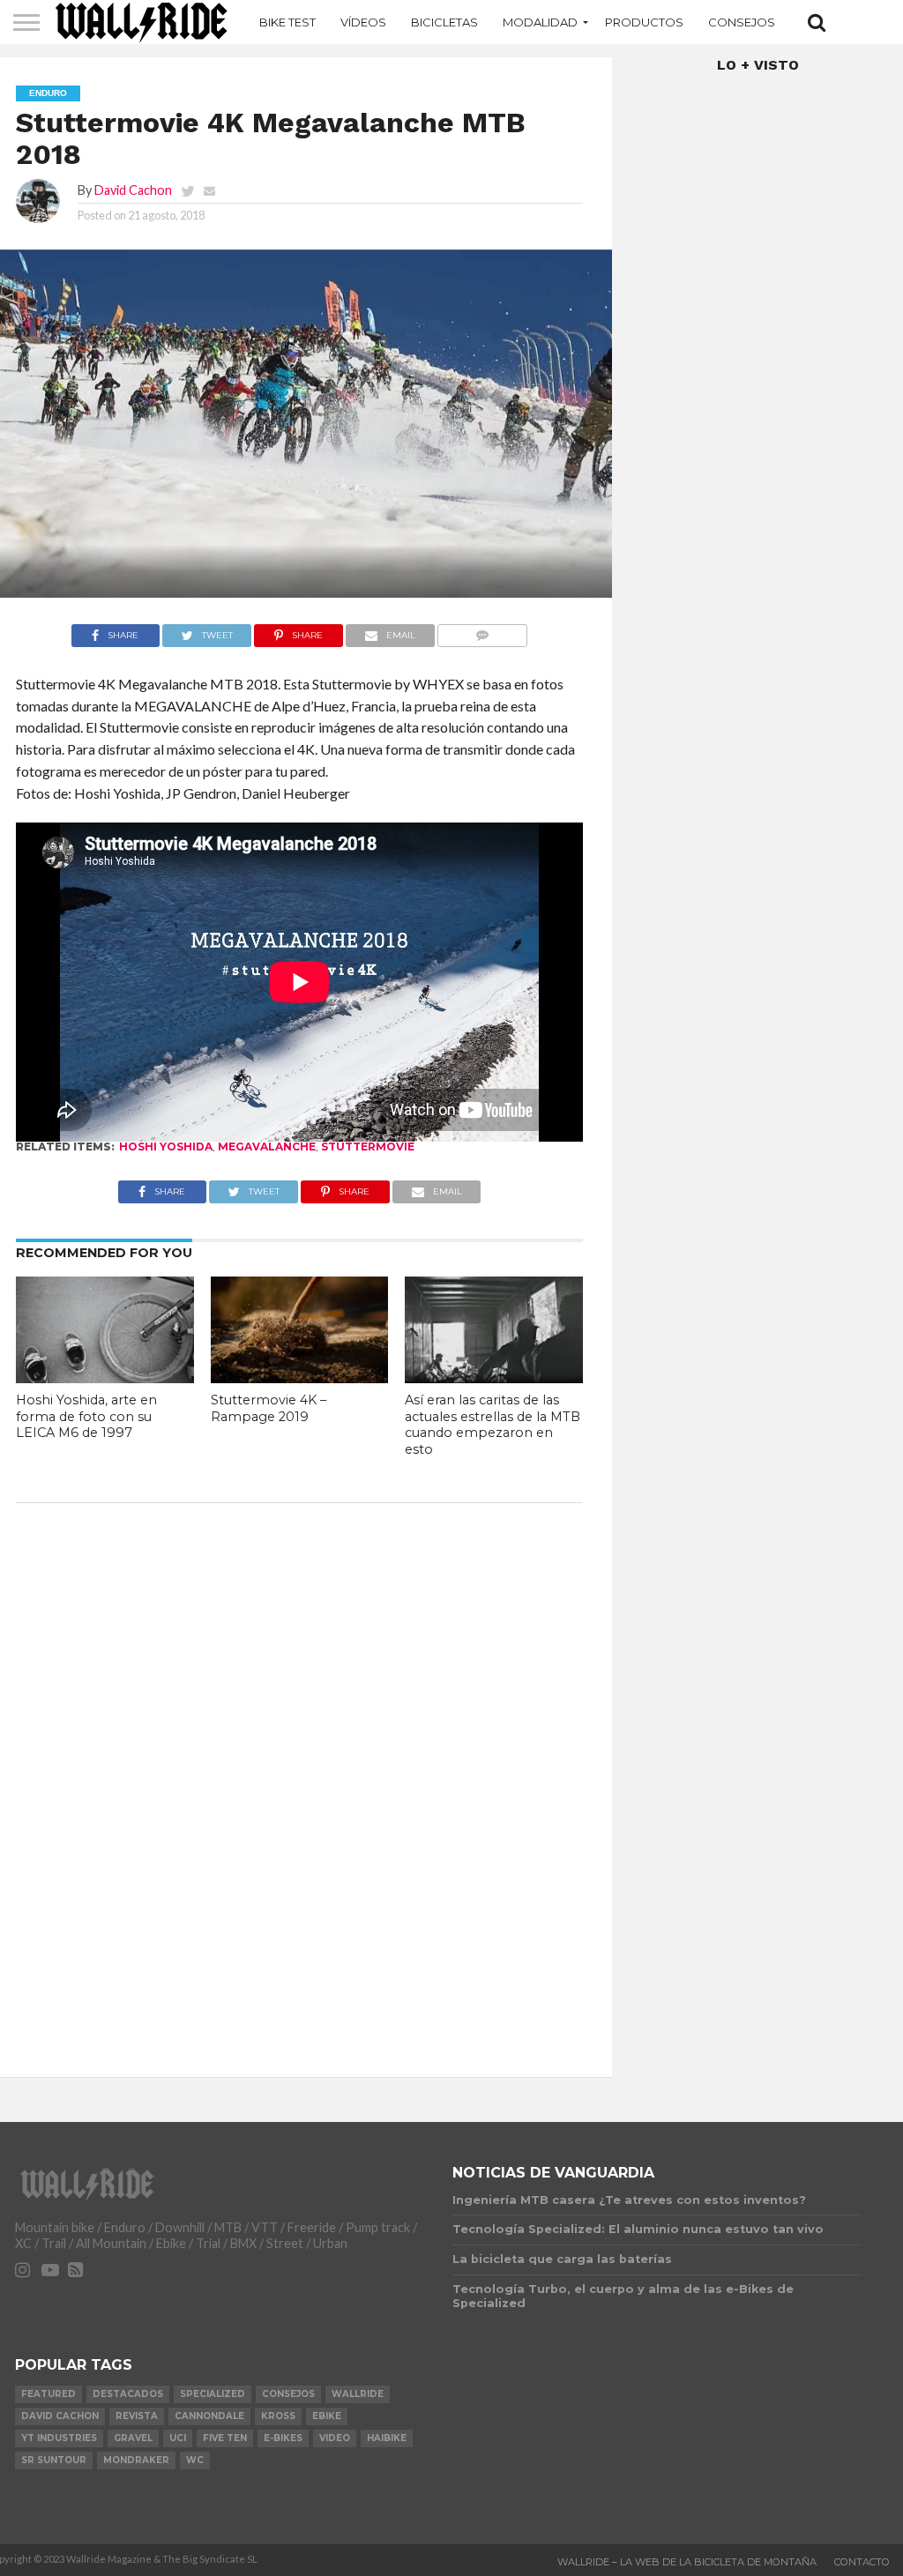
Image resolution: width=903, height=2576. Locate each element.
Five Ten (225, 2438)
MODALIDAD (540, 22)
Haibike (387, 2438)
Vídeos (363, 22)
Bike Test (287, 22)
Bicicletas (444, 22)
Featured (49, 2394)
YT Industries (59, 2438)
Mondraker (136, 2460)
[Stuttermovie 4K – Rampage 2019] (300, 1377)
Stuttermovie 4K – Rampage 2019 (269, 1408)
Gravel (133, 2438)
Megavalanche (267, 1147)
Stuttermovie (368, 1147)
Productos (644, 22)
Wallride (358, 2394)
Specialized (213, 2394)
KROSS (278, 2416)
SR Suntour (54, 2460)
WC (195, 2460)
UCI (178, 2438)
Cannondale (209, 2416)
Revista (137, 2416)
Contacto (862, 2562)
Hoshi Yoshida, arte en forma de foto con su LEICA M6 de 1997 (86, 1416)
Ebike (327, 2416)
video (335, 2438)
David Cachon (133, 190)
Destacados (128, 2394)
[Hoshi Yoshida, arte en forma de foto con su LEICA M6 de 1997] (105, 1377)
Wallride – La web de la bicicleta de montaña (687, 2562)
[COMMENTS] (483, 631)
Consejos (742, 22)
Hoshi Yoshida (166, 1147)
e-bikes (283, 2438)
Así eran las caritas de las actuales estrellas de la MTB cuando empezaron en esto (493, 1425)
